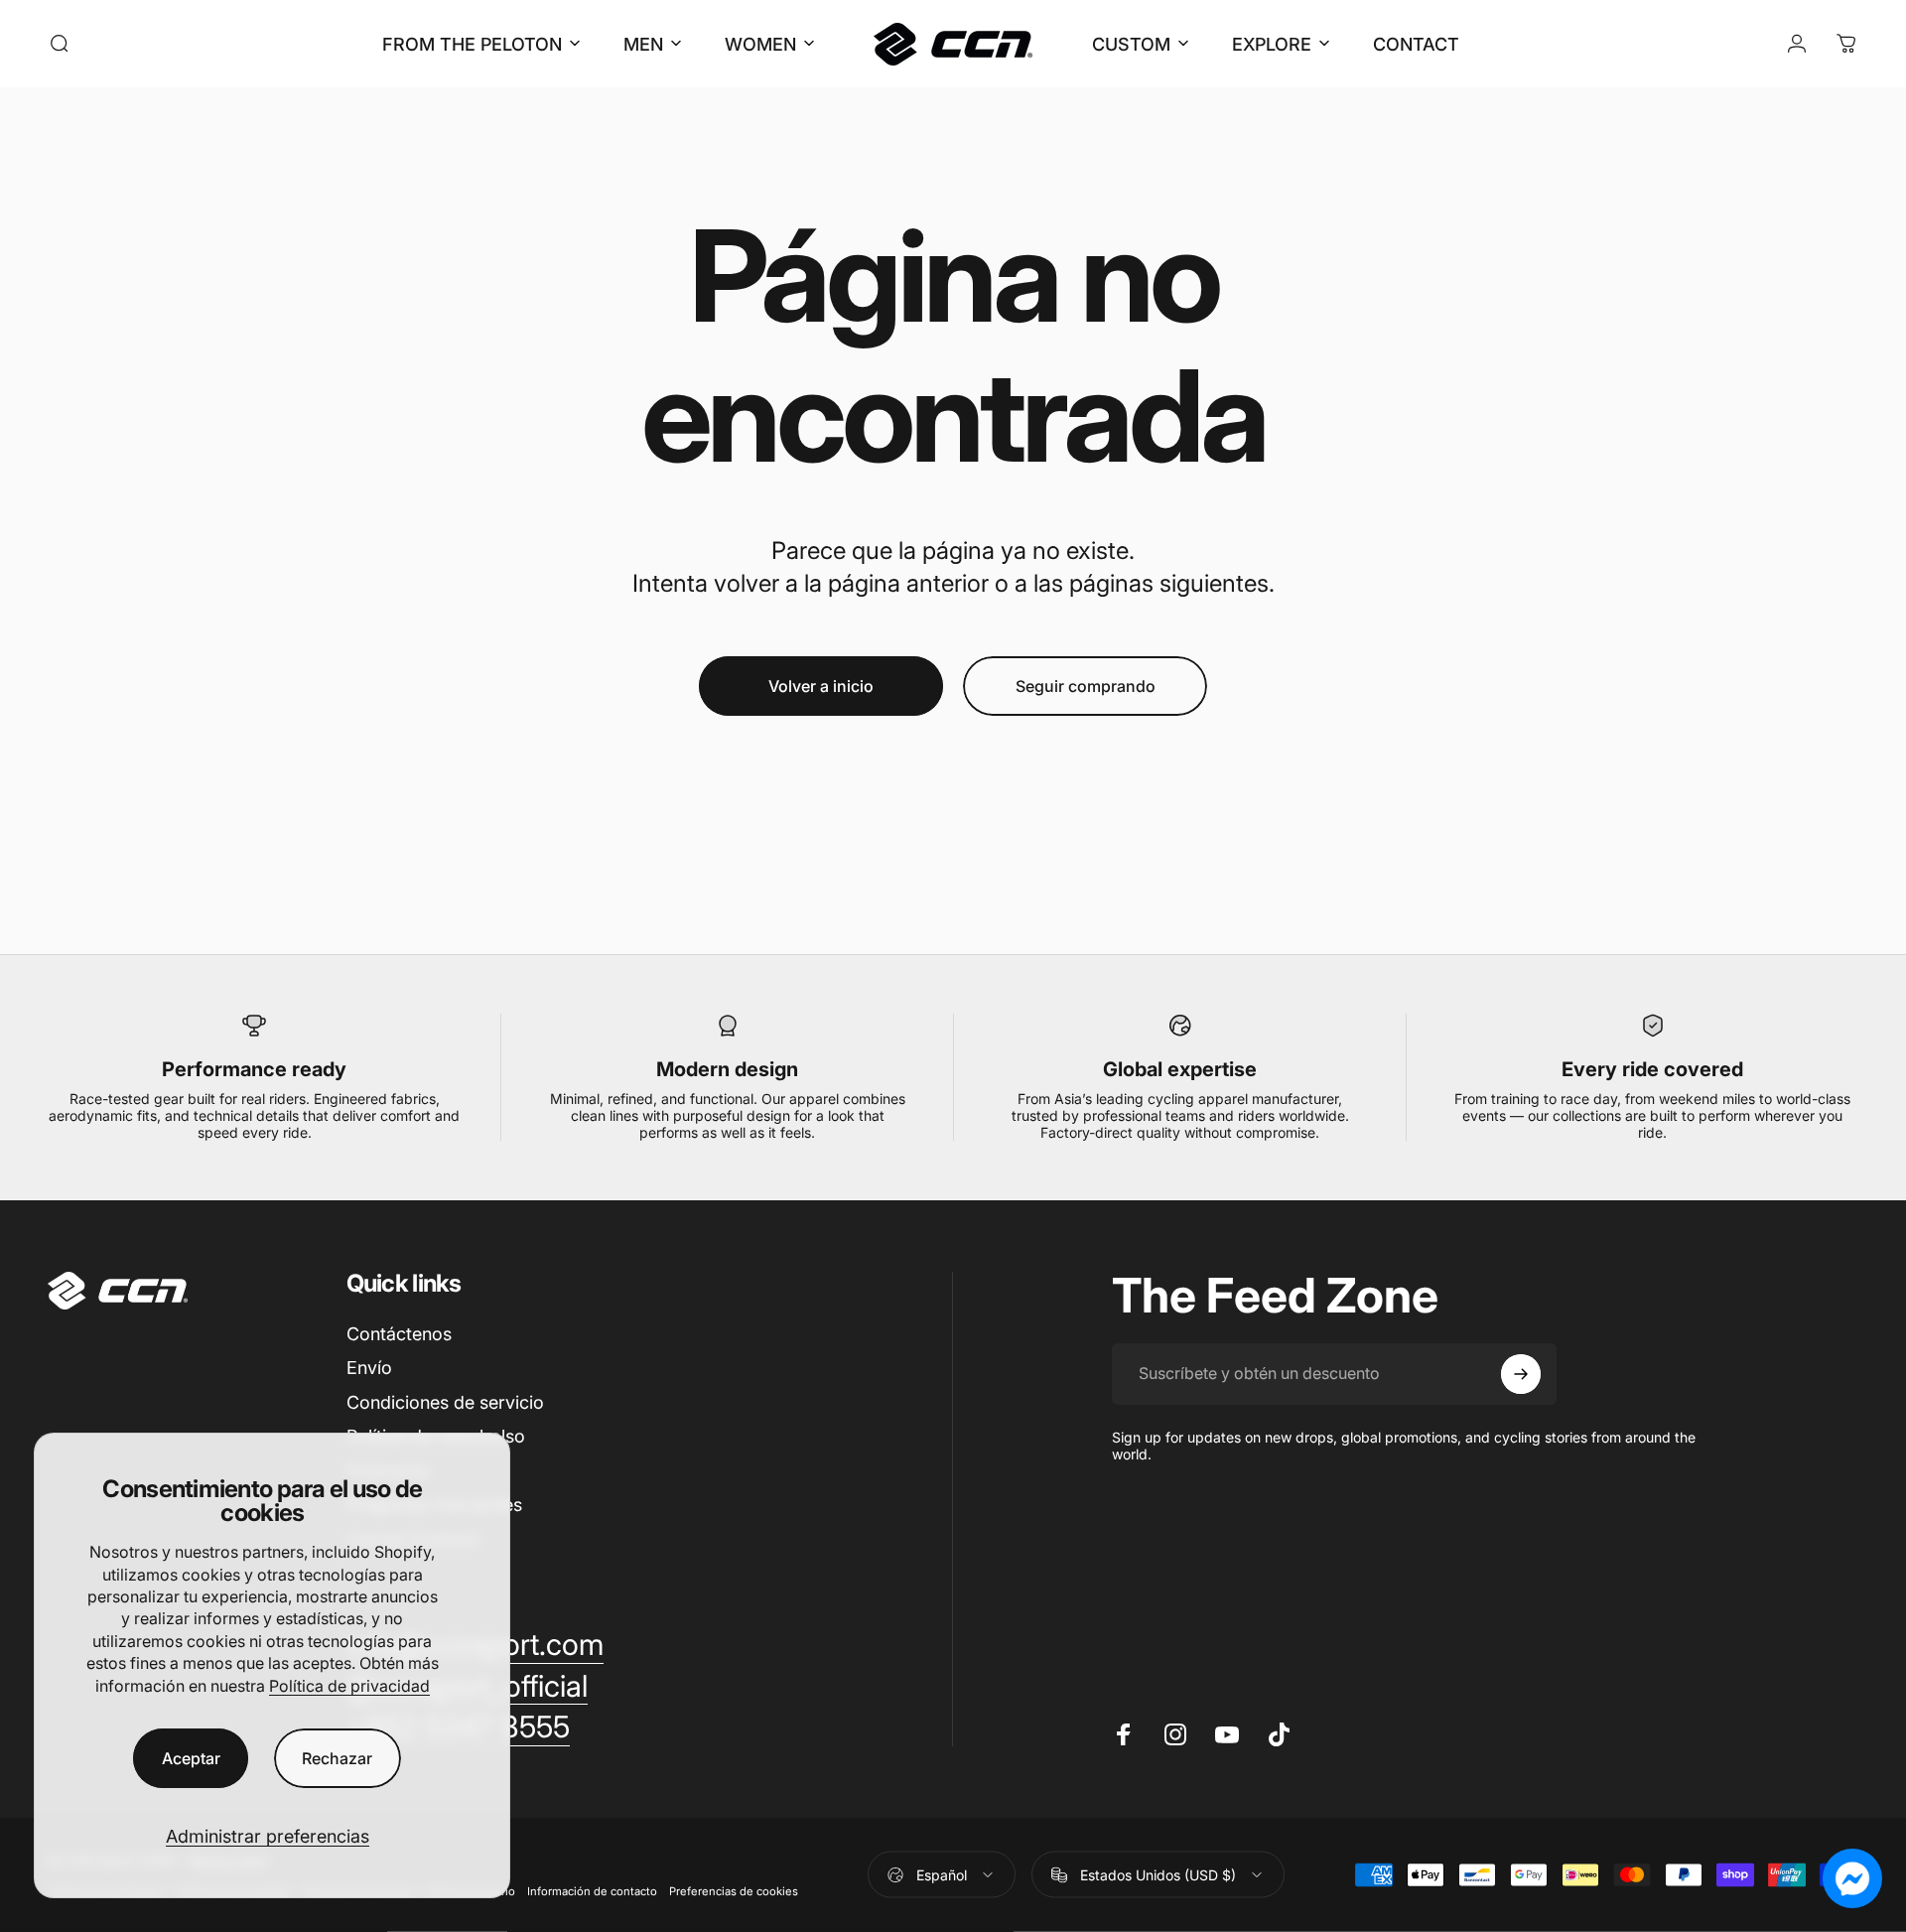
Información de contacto (592, 1891)
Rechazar (337, 1758)
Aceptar (191, 1758)
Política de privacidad (349, 1686)
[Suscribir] (1521, 1374)
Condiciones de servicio (445, 1402)
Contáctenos (399, 1334)
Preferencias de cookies (734, 1891)
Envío (369, 1368)
